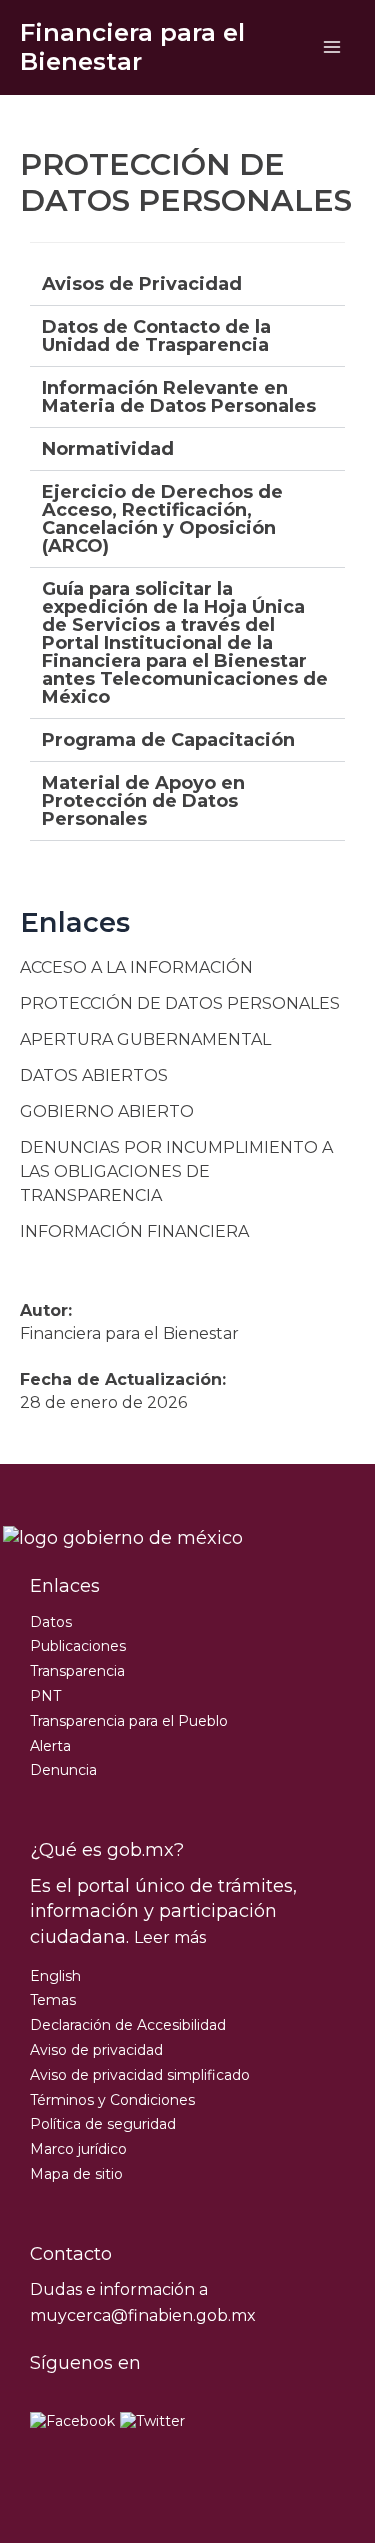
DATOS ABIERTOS (94, 1075)
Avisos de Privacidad (142, 284)
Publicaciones (78, 1646)
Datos (51, 1622)
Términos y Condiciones (112, 2100)
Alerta (50, 1746)
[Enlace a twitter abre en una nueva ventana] (152, 2421)
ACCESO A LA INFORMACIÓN (136, 967)
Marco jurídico (78, 2149)
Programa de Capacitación (168, 740)
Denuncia (63, 1770)
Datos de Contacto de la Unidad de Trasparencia (156, 336)
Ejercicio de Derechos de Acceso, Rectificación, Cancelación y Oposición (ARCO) (162, 519)
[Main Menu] (331, 47)
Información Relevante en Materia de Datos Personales (179, 397)
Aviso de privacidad (96, 2050)
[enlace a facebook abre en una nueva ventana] (72, 2421)
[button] (187, 284)
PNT (45, 1696)
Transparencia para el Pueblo (129, 1721)
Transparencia (77, 1671)
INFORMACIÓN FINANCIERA (134, 1231)
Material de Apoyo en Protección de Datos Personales (143, 801)
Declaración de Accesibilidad (128, 2025)
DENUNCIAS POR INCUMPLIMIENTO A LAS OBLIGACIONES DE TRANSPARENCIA (176, 1171)
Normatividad (108, 449)
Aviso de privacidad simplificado (140, 2075)
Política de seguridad (103, 2124)
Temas (53, 2000)
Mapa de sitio (76, 2174)
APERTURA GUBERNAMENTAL (145, 1039)
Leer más (170, 1937)
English (55, 1976)
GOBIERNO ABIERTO (107, 1111)
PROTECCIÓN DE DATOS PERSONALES (180, 1003)
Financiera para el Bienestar (132, 46)
